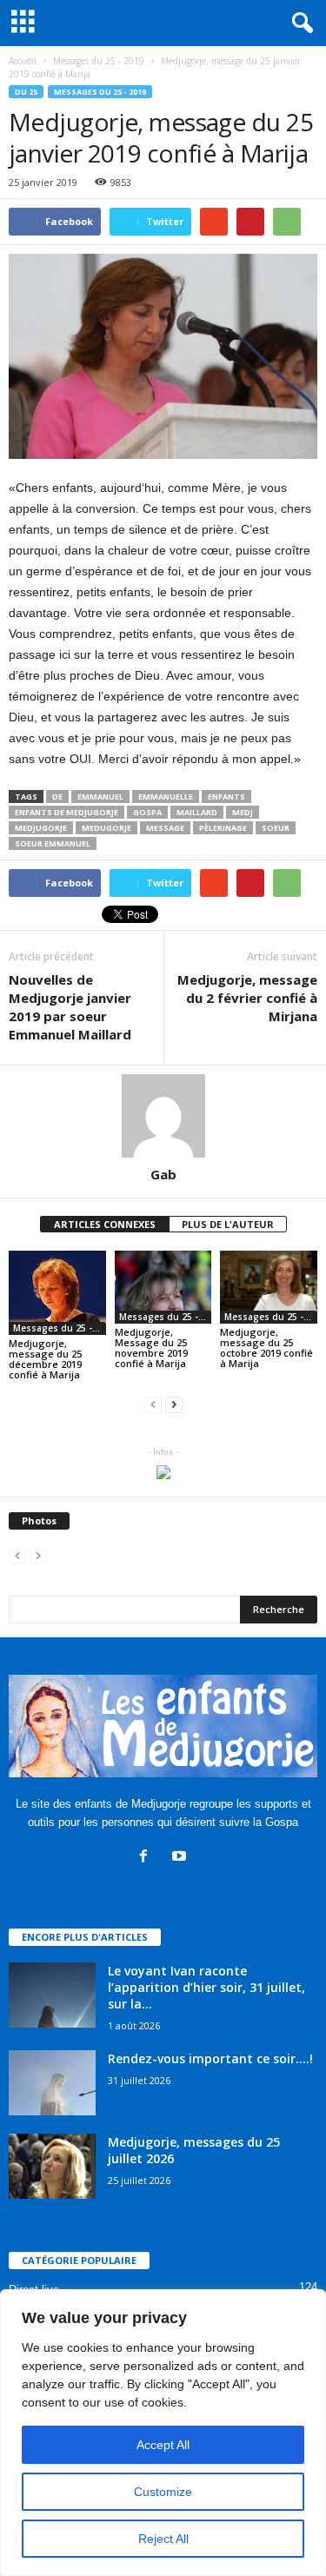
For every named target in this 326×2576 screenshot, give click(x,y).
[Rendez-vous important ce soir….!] (52, 2083)
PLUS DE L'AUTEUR (228, 1224)
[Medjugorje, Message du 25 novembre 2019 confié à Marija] (163, 1287)
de (57, 797)
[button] (299, 23)
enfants (226, 797)
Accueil (23, 61)
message (165, 828)
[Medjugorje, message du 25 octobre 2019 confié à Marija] (269, 1287)
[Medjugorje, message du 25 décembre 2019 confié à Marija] (57, 1293)
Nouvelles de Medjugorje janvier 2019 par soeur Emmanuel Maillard (70, 1007)
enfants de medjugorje (67, 812)
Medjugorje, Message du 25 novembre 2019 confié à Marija (151, 1348)
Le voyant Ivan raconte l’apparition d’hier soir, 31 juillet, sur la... (206, 1987)
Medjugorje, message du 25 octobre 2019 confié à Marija (266, 1348)
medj (243, 812)
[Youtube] (181, 1858)
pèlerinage (223, 828)
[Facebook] (147, 1858)
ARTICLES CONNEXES (105, 1224)
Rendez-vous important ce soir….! (210, 2058)
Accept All (163, 2445)
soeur (276, 828)
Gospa (147, 812)
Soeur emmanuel (53, 843)
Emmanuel (100, 797)
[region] (163, 2433)
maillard (197, 812)
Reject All (163, 2539)
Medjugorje (41, 828)
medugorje (106, 828)
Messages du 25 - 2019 (100, 92)
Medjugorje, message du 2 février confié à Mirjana (247, 998)
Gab (163, 1174)
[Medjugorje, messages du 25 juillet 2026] (52, 2166)
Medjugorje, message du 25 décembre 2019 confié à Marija (45, 1359)
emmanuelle (166, 797)
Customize (163, 2492)
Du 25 (26, 92)
